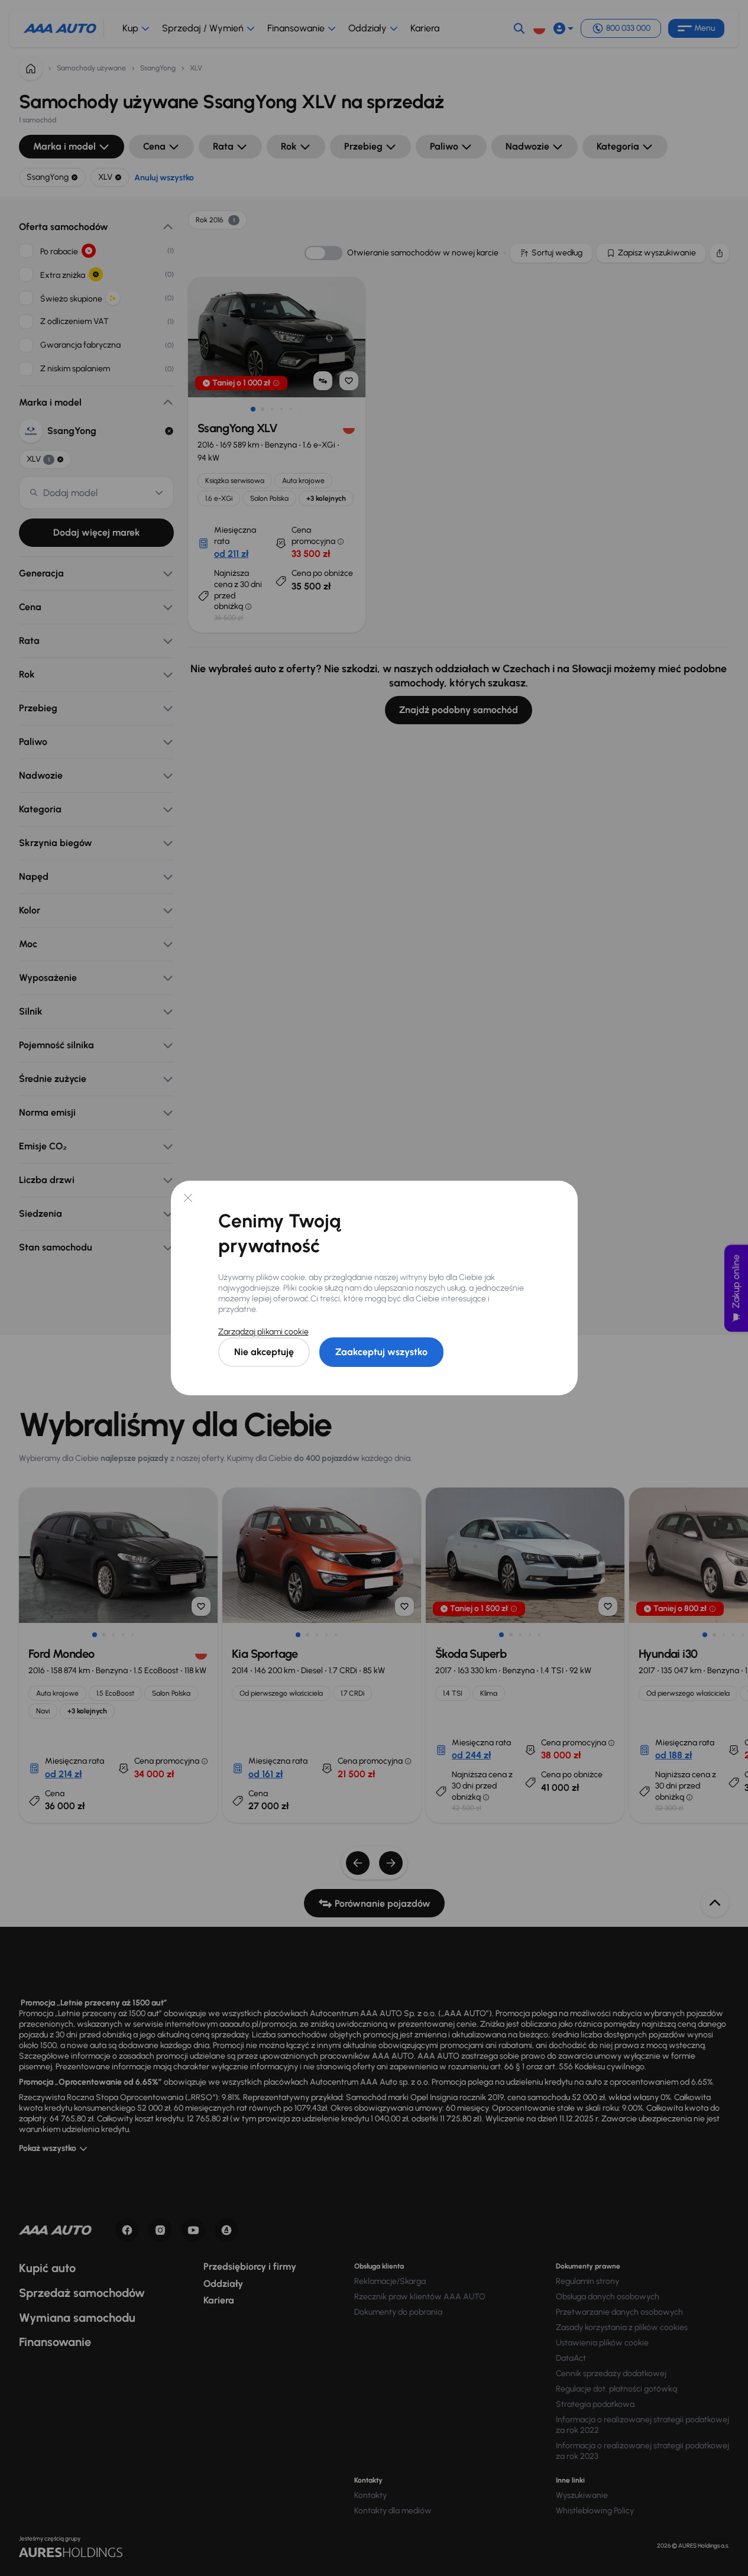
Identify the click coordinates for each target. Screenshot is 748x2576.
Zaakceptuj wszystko (381, 1352)
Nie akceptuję (264, 1352)
